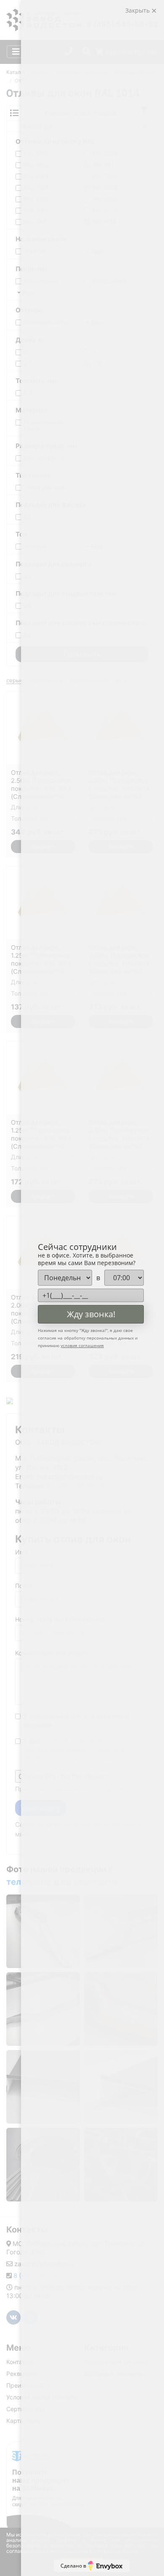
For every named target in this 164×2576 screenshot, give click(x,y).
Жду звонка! (91, 1314)
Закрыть (138, 10)
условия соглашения (82, 1345)
